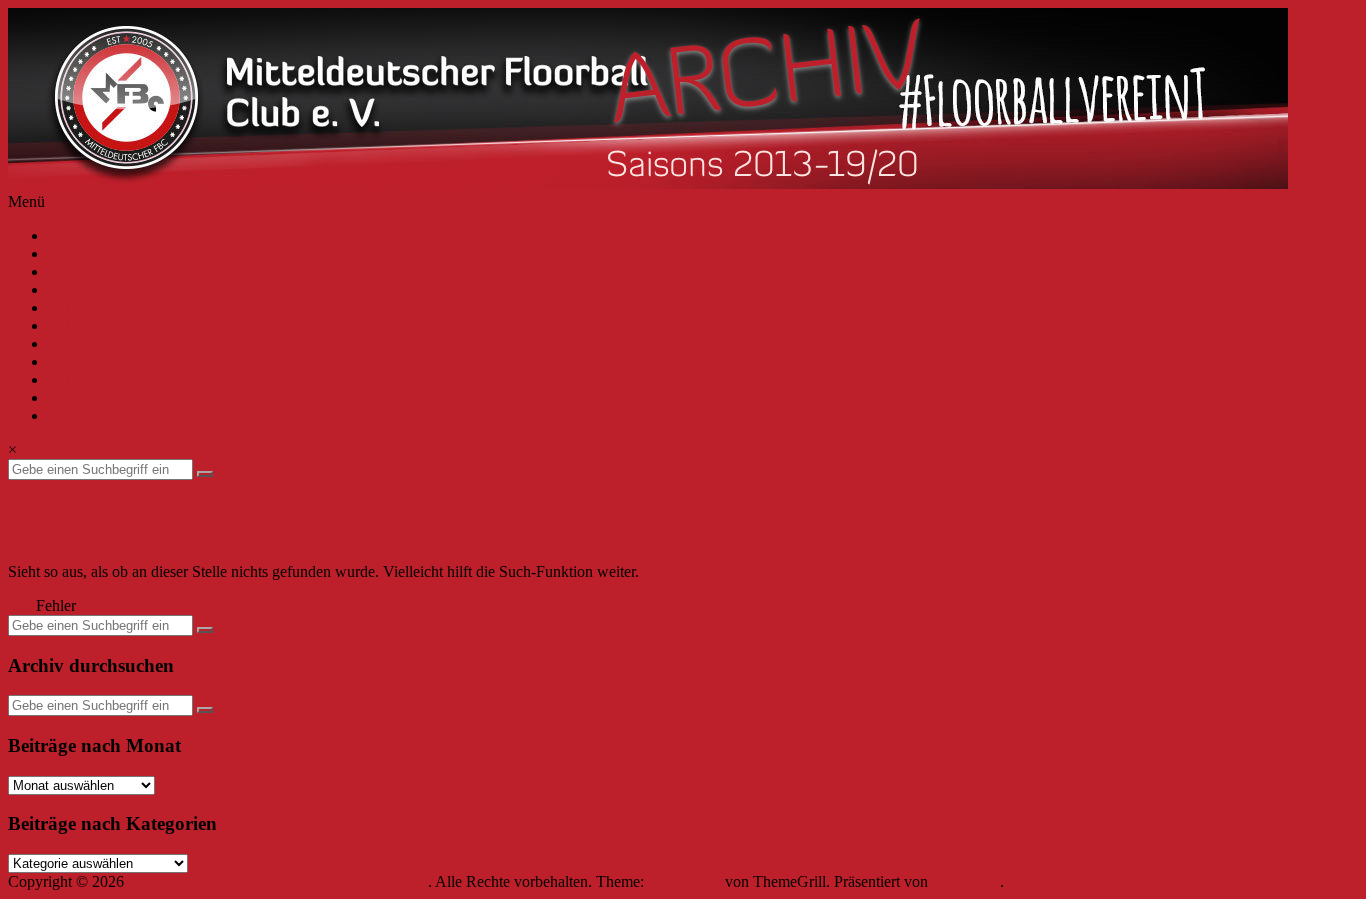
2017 (64, 307)
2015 (64, 343)
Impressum (82, 415)
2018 (64, 289)
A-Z (61, 235)
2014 (64, 361)
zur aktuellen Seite (106, 397)
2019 (64, 271)
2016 (64, 325)
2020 (64, 253)
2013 (64, 379)
